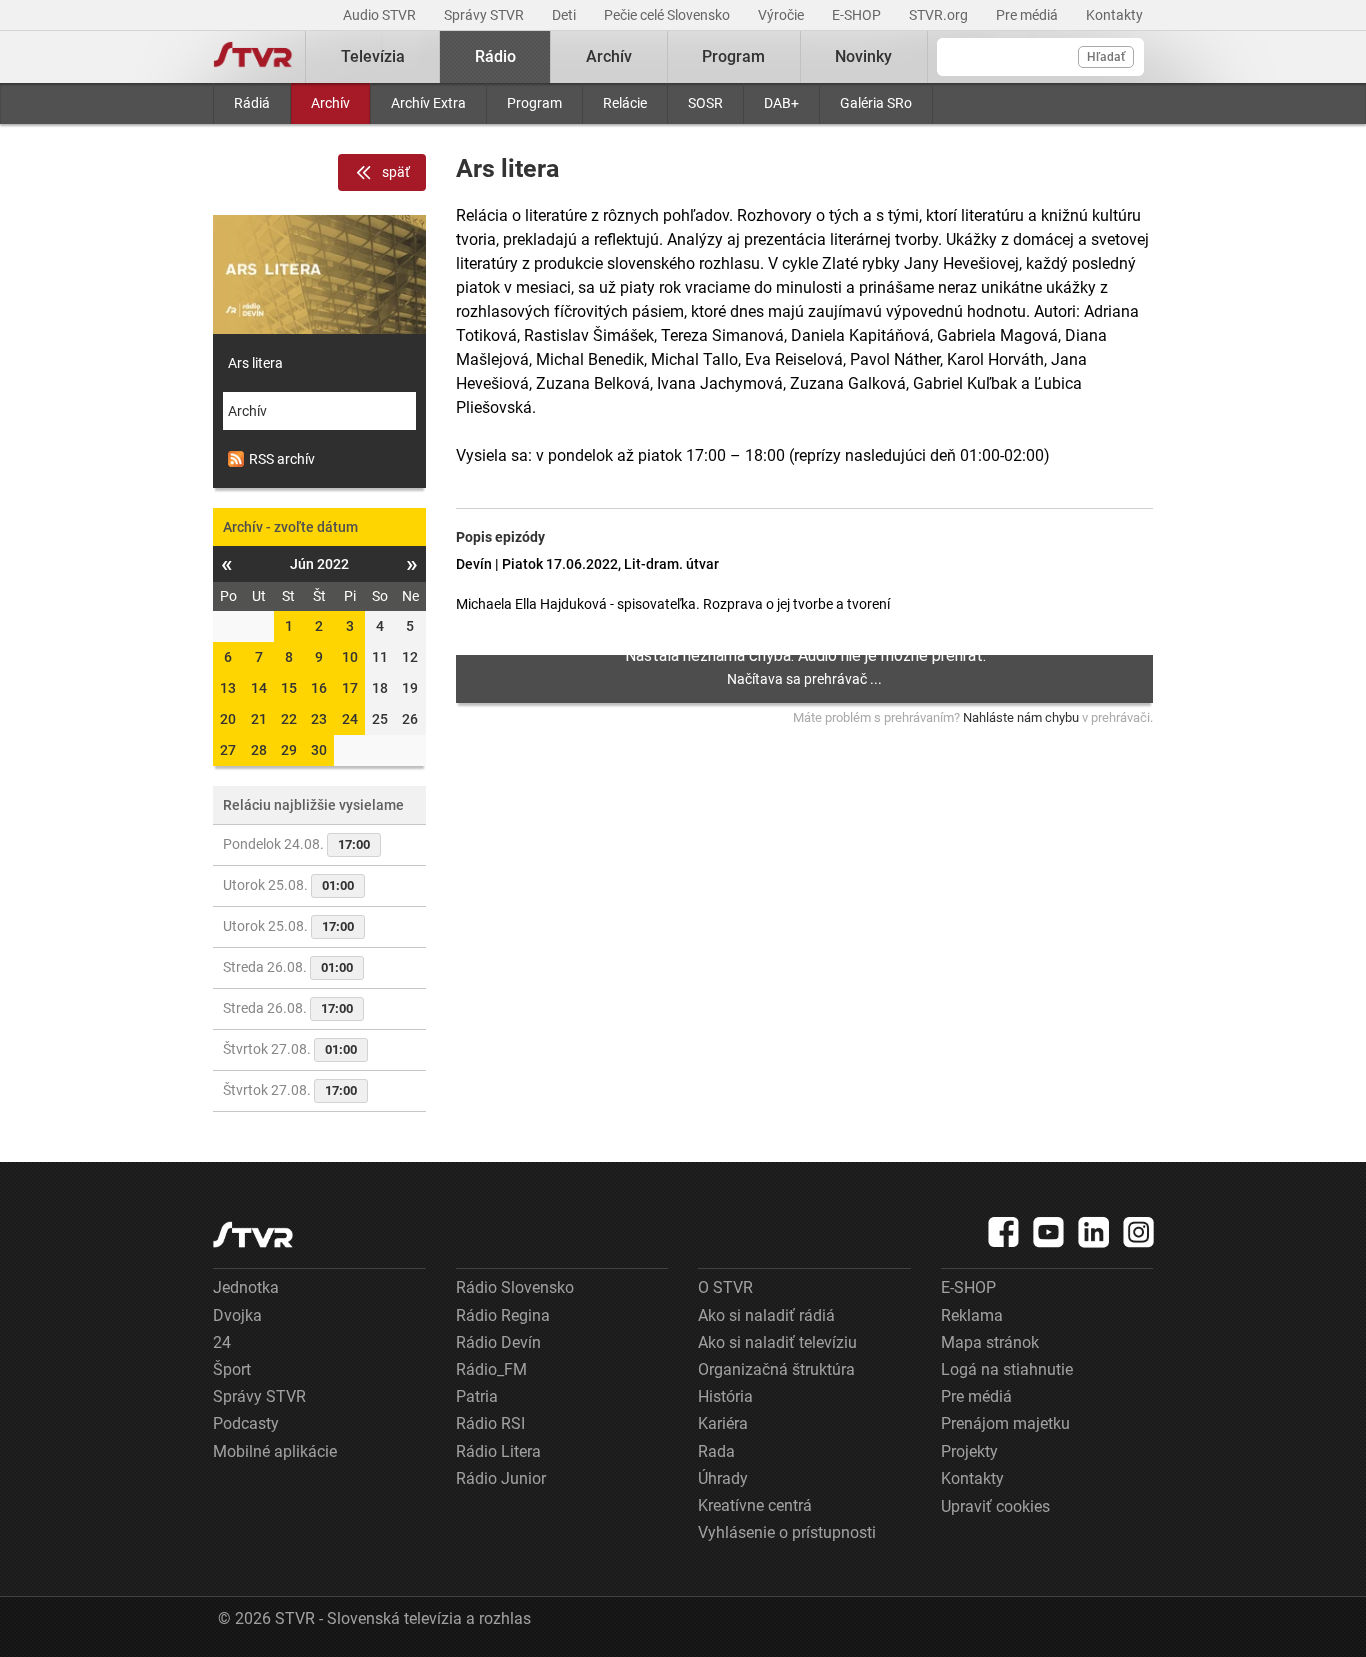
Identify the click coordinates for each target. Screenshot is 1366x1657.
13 (228, 688)
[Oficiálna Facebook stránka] (1004, 1232)
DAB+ (781, 103)
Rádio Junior (501, 1478)
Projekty (969, 1451)
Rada (716, 1451)
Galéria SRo (876, 103)
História (725, 1396)
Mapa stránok (990, 1342)
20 (228, 719)
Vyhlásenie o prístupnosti (787, 1532)
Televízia (373, 56)
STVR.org (940, 15)
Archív (330, 103)
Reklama (972, 1315)
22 (289, 719)
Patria (477, 1396)
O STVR (725, 1287)
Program (534, 103)
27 (228, 750)
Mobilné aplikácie (275, 1451)
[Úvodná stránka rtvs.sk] (253, 57)
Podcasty (246, 1423)
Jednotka (246, 1287)
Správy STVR (485, 15)
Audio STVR (381, 15)
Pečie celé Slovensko (668, 15)
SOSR (705, 103)
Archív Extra (428, 103)
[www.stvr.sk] (253, 1234)
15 (289, 688)
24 (350, 719)
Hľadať (1106, 57)
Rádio (495, 56)
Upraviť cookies (995, 1506)
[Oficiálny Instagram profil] (1139, 1232)
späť (396, 172)
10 (350, 657)
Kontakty (1114, 15)
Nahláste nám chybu (1021, 717)
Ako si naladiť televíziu (777, 1342)
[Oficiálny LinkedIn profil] (1094, 1232)
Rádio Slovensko (515, 1287)
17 (350, 688)
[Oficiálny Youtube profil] (1049, 1232)
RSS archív (282, 459)
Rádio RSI (490, 1423)
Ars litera (255, 363)
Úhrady (723, 1478)
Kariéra (723, 1423)
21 (259, 719)
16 (319, 688)
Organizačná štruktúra (776, 1369)
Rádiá (252, 103)
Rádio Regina (503, 1315)
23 (319, 719)
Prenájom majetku (1005, 1423)
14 (259, 688)
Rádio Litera (498, 1451)
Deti (565, 15)
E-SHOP (858, 15)
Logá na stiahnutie (1007, 1369)
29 (289, 750)
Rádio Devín (498, 1342)
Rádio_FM (491, 1369)
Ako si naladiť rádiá (766, 1315)
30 (319, 750)
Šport (232, 1369)
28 (259, 750)
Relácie (625, 103)
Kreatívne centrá (755, 1505)
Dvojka (237, 1315)
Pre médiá (1028, 15)
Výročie (782, 15)
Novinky (863, 56)
